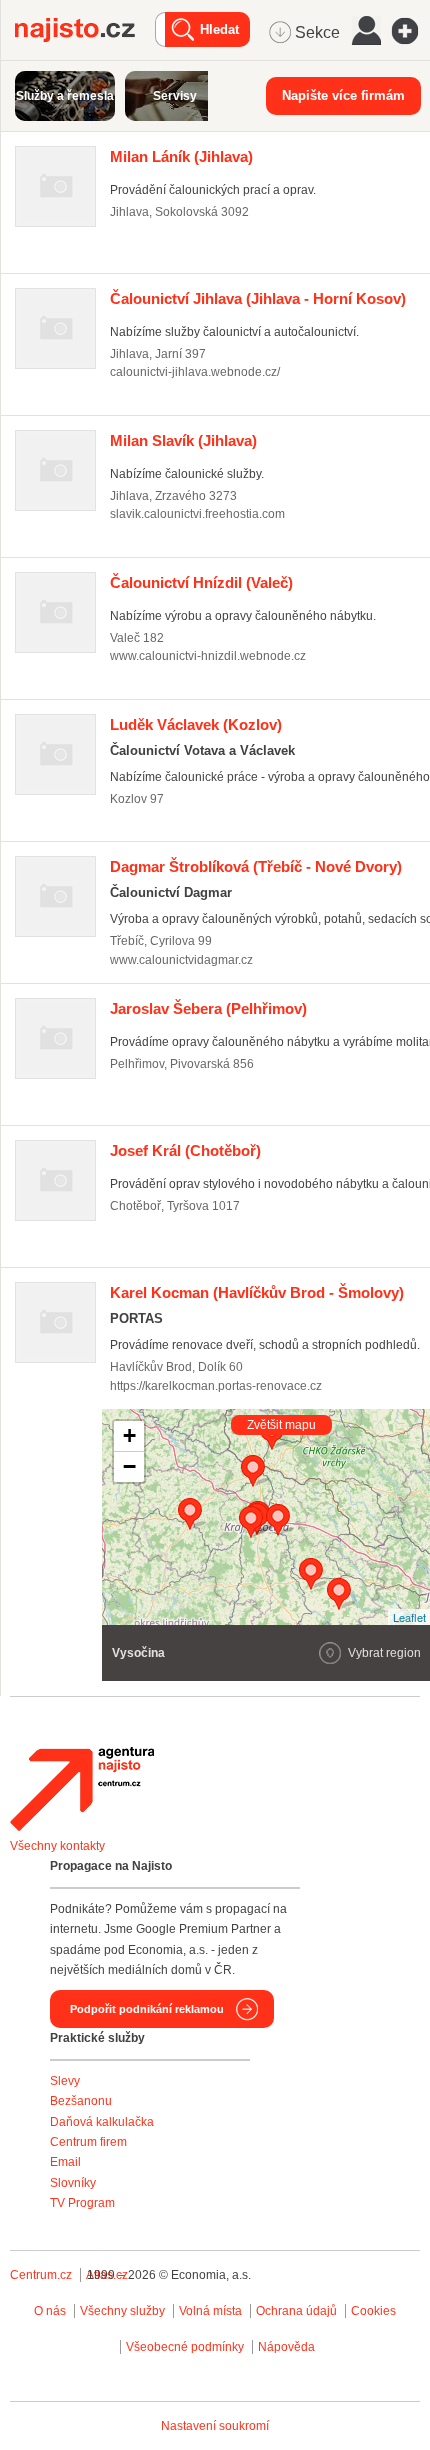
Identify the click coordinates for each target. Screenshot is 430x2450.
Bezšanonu (81, 2101)
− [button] (129, 1466)
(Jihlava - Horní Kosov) (258, 298)
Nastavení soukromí (215, 2426)
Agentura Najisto (82, 1789)
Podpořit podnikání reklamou (147, 2009)
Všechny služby (124, 2311)
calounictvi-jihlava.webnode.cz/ (195, 372)
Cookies (373, 2311)
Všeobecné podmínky (185, 2347)
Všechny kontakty (57, 1846)
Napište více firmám (343, 95)
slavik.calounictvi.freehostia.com (197, 514)
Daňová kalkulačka (102, 2122)
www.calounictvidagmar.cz (181, 960)
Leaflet (409, 1617)
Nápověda (286, 2347)
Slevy (65, 2081)
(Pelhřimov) (208, 1008)
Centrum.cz (41, 2275)
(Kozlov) (196, 724)
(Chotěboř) (185, 1150)
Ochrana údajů (296, 2311)
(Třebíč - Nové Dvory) (256, 866)
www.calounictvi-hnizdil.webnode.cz (208, 656)
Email (65, 2162)
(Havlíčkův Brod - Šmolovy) (257, 1292)
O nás (50, 2311)
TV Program (82, 2203)
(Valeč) (201, 582)
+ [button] (129, 1435)
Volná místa (210, 2311)
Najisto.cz (85, 30)
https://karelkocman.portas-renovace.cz (216, 1386)
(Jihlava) (181, 156)
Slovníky (73, 2183)
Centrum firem (88, 2142)
